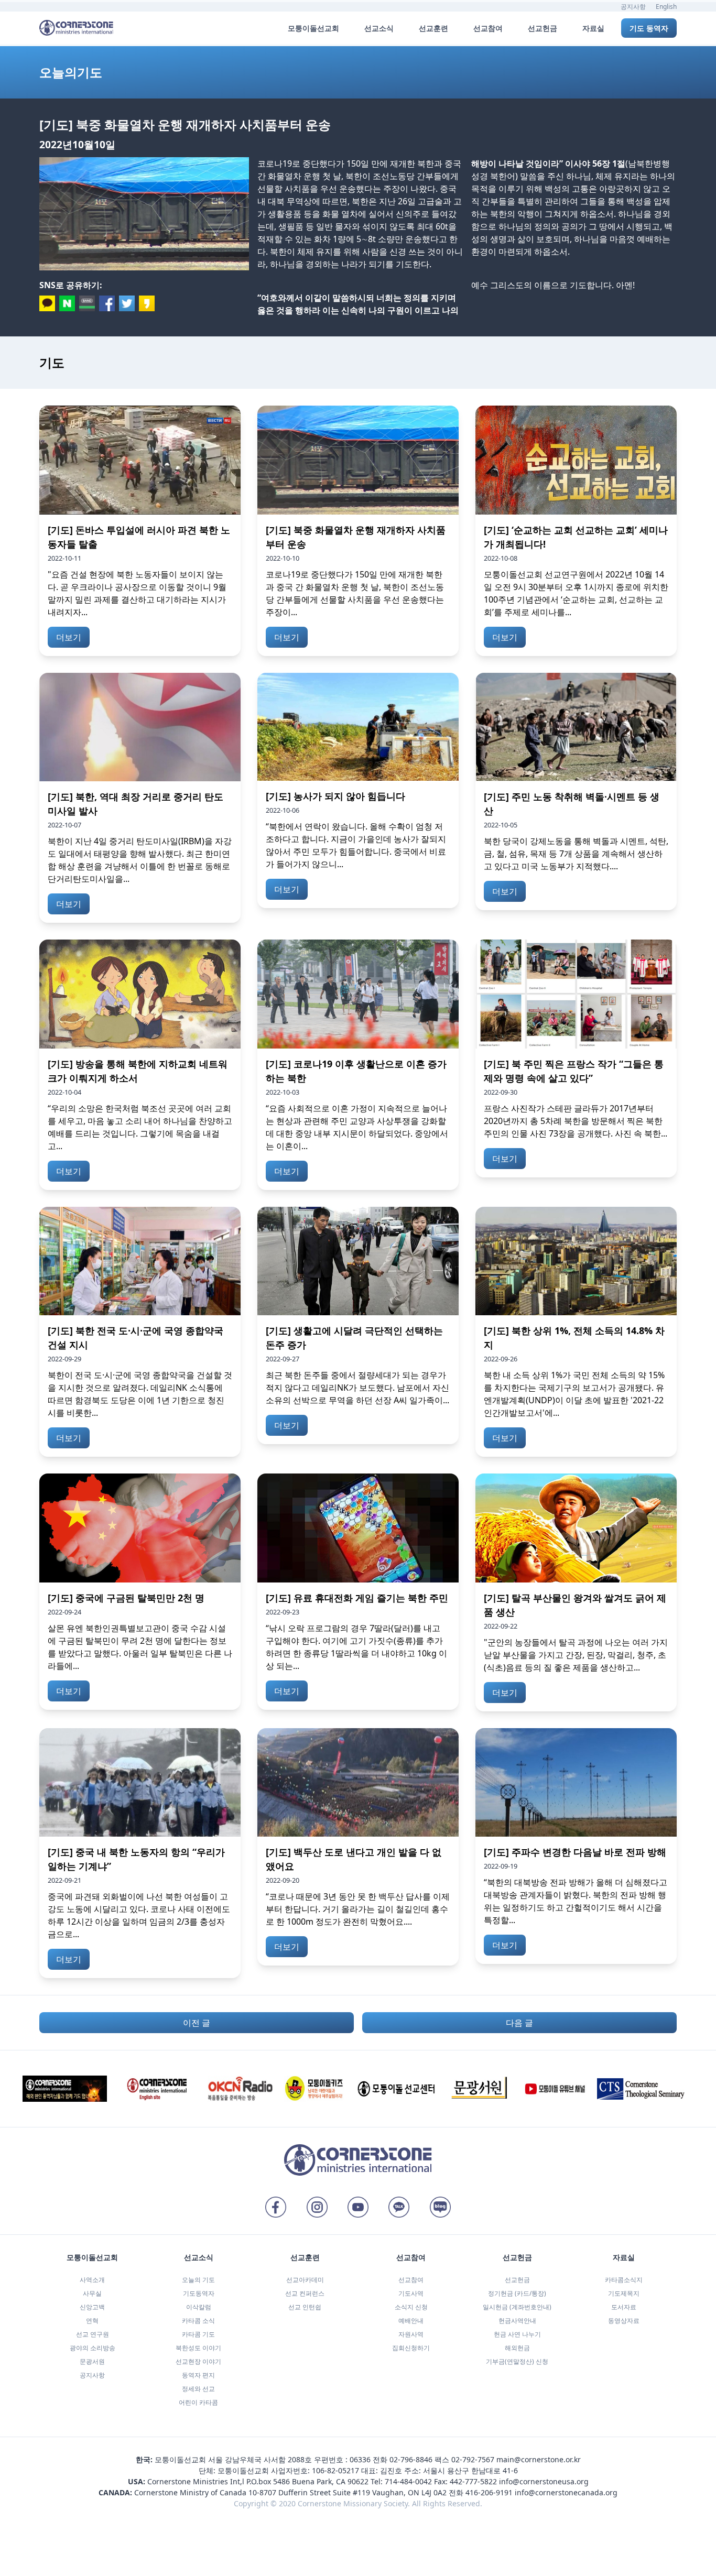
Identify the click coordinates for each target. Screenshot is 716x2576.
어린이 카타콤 (198, 2402)
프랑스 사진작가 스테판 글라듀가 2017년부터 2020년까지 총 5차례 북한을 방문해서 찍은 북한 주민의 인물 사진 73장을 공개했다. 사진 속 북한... (576, 1121)
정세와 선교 (198, 2389)
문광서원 (92, 2361)
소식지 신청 (411, 2307)
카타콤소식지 (624, 2280)
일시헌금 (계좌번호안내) (517, 2307)
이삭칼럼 (199, 2307)
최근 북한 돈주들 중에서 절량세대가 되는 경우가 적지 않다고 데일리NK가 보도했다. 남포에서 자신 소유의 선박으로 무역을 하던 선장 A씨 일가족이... (357, 1388)
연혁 (92, 2321)
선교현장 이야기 (198, 2361)
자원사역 (411, 2334)
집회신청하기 (411, 2348)
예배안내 (411, 2321)
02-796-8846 (411, 2459)
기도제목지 (624, 2293)
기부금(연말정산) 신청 (517, 2361)
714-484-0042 (408, 2481)
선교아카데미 (305, 2280)
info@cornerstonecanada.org (566, 2492)
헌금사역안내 (517, 2321)
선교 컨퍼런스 (305, 2293)
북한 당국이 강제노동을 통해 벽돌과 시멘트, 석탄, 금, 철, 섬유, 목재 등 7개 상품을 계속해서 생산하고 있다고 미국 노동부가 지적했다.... (576, 854)
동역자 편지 (198, 2375)
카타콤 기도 (198, 2334)
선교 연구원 (93, 2334)
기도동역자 (199, 2293)
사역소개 (92, 2280)
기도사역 (411, 2293)
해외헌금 (517, 2348)
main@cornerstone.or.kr (539, 2459)
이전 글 (197, 2023)
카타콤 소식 (198, 2321)
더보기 (69, 637)
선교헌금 (517, 2280)
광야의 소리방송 (93, 2348)
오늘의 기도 (198, 2280)
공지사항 (633, 7)
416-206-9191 (489, 2492)
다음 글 (519, 2023)
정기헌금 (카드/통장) (517, 2293)
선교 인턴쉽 (305, 2307)
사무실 (92, 2293)
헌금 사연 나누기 (517, 2334)
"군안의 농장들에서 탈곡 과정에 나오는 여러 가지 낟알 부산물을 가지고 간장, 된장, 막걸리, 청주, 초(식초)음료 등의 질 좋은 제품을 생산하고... (576, 1655)
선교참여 (411, 2280)
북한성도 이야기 (198, 2348)
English (666, 7)
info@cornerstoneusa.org (544, 2481)
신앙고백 (92, 2307)
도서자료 (624, 2307)
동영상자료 (624, 2321)
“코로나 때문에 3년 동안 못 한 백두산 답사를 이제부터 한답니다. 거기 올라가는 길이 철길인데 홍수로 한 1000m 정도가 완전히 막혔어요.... (358, 1909)
